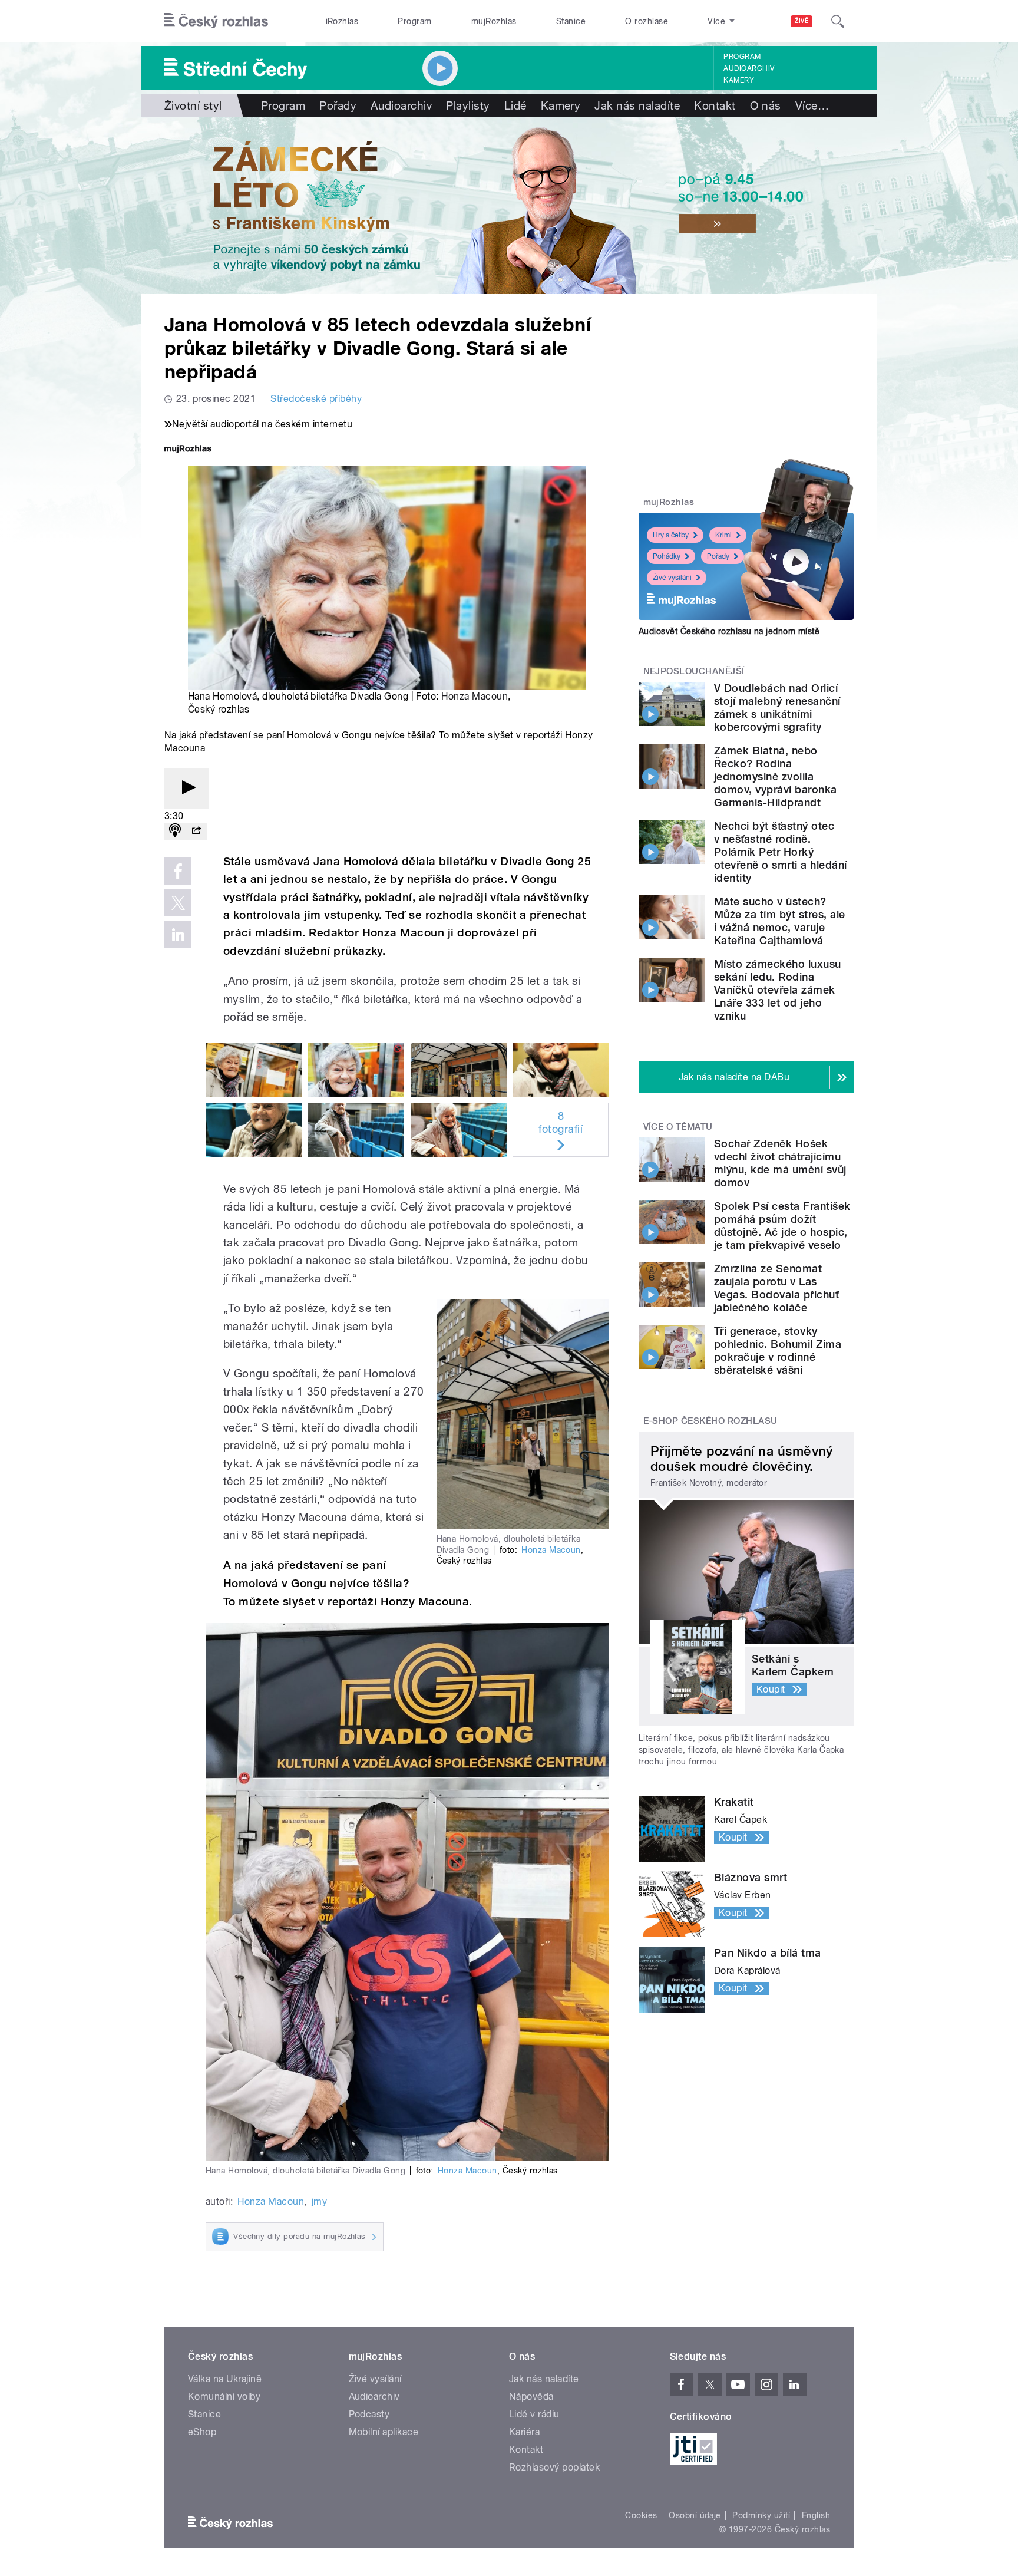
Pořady (338, 105)
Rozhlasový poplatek (554, 2467)
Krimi (723, 535)
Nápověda (531, 2397)
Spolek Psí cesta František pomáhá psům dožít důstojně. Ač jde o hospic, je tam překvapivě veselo (782, 1226)
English (816, 2515)
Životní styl (193, 105)
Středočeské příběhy (316, 399)
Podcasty (369, 2414)
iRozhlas (342, 21)
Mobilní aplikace (384, 2432)
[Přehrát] (187, 788)
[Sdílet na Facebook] (178, 871)
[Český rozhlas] (216, 21)
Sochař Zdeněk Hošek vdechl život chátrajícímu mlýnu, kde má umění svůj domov (780, 1163)
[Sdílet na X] (178, 903)
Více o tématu (678, 1127)
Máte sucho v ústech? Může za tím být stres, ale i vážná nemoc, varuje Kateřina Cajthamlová (779, 921)
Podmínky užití (761, 2515)
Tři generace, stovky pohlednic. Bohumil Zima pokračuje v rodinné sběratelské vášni (778, 1350)
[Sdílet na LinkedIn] (178, 935)
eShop (202, 2432)
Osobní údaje (695, 2515)
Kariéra (524, 2432)
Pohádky (667, 556)
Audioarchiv (749, 68)
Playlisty (468, 105)
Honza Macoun (475, 696)
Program (414, 21)
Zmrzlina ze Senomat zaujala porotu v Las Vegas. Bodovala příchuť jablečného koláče (776, 1288)
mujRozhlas (494, 21)
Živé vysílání (672, 578)
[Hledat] (838, 21)
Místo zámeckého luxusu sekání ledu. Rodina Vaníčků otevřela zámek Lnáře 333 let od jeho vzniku (778, 990)
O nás (766, 105)
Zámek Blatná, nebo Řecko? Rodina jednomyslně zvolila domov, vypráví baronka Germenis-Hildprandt (776, 776)
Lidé (515, 105)
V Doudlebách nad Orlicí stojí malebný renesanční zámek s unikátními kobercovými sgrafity (777, 708)
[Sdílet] (196, 831)
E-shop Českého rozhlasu (710, 1421)
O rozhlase (647, 21)
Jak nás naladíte (637, 105)
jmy (319, 2201)
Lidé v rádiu (534, 2414)
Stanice (571, 21)
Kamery (739, 80)
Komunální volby (224, 2397)
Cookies (641, 2515)
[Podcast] (175, 831)
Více (812, 105)
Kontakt (715, 105)
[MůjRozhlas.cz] (188, 450)
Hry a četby (671, 535)
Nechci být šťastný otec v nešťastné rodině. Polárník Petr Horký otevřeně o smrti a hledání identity (780, 852)
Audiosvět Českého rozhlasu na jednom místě (729, 631)
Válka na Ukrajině (225, 2379)
